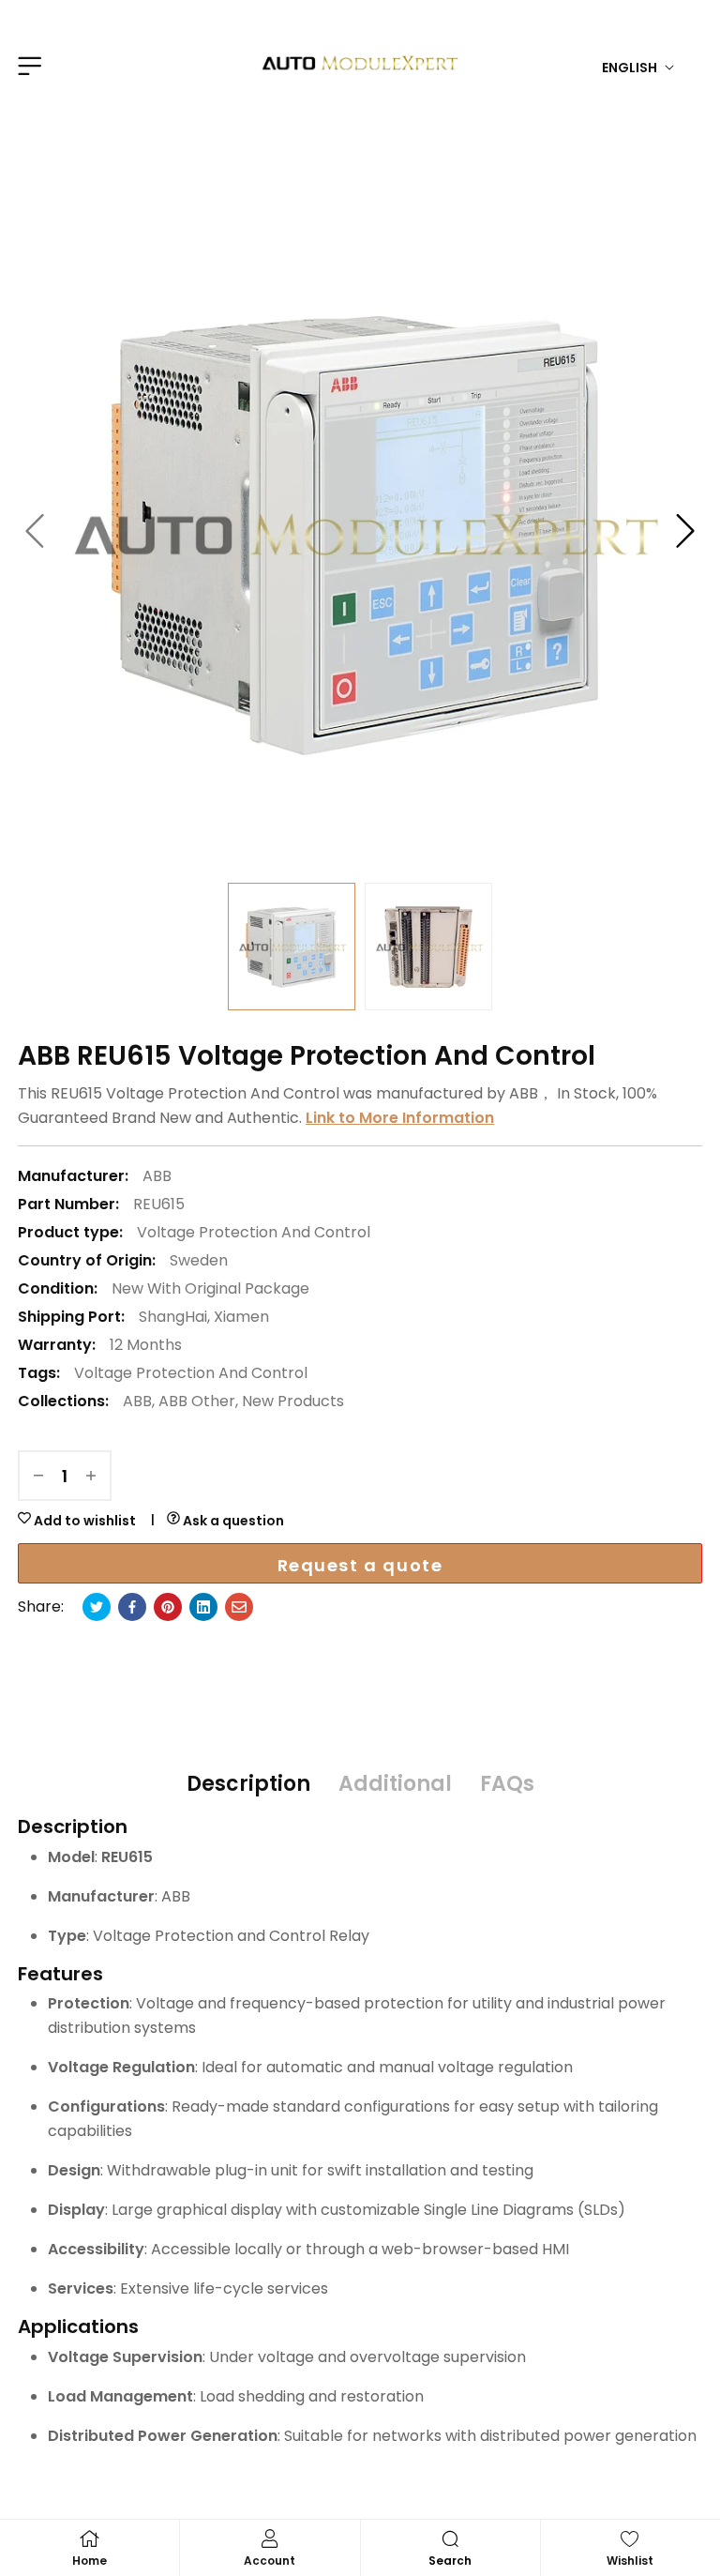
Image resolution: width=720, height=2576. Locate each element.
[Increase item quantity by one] (91, 1476)
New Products (293, 1401)
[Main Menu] (27, 66)
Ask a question (232, 1521)
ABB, (139, 1401)
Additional (395, 1784)
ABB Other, (198, 1401)
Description (248, 1784)
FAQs (507, 1784)
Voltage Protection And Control (254, 1232)
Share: (41, 1606)
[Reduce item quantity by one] (38, 1476)
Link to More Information (400, 1118)
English (630, 68)
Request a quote (360, 1565)
